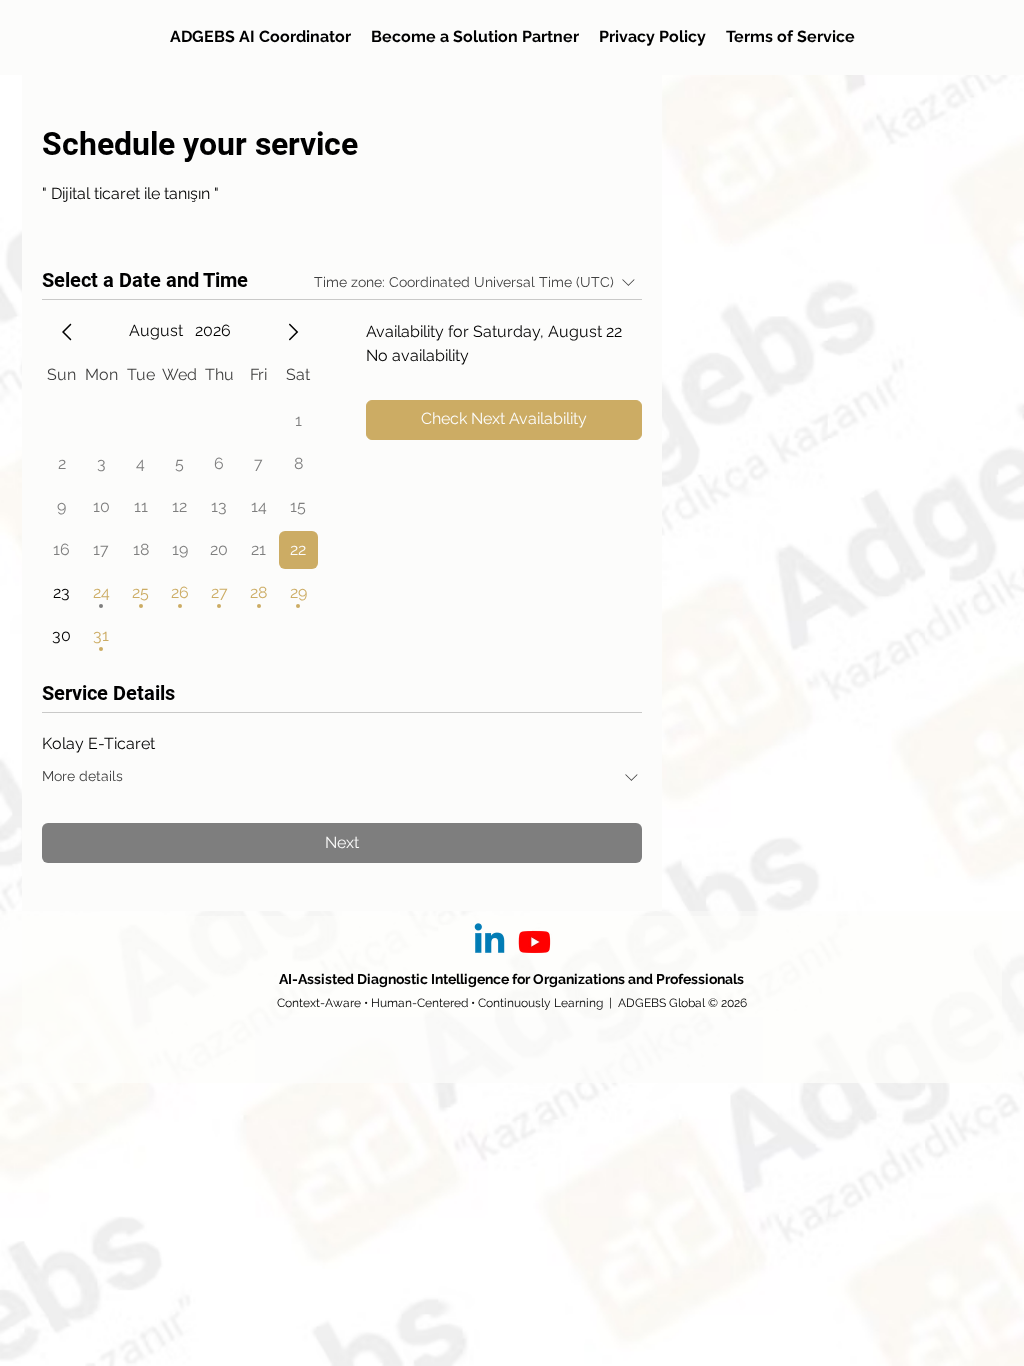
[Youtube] (534, 941)
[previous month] (67, 332)
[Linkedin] (489, 941)
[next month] (293, 332)
